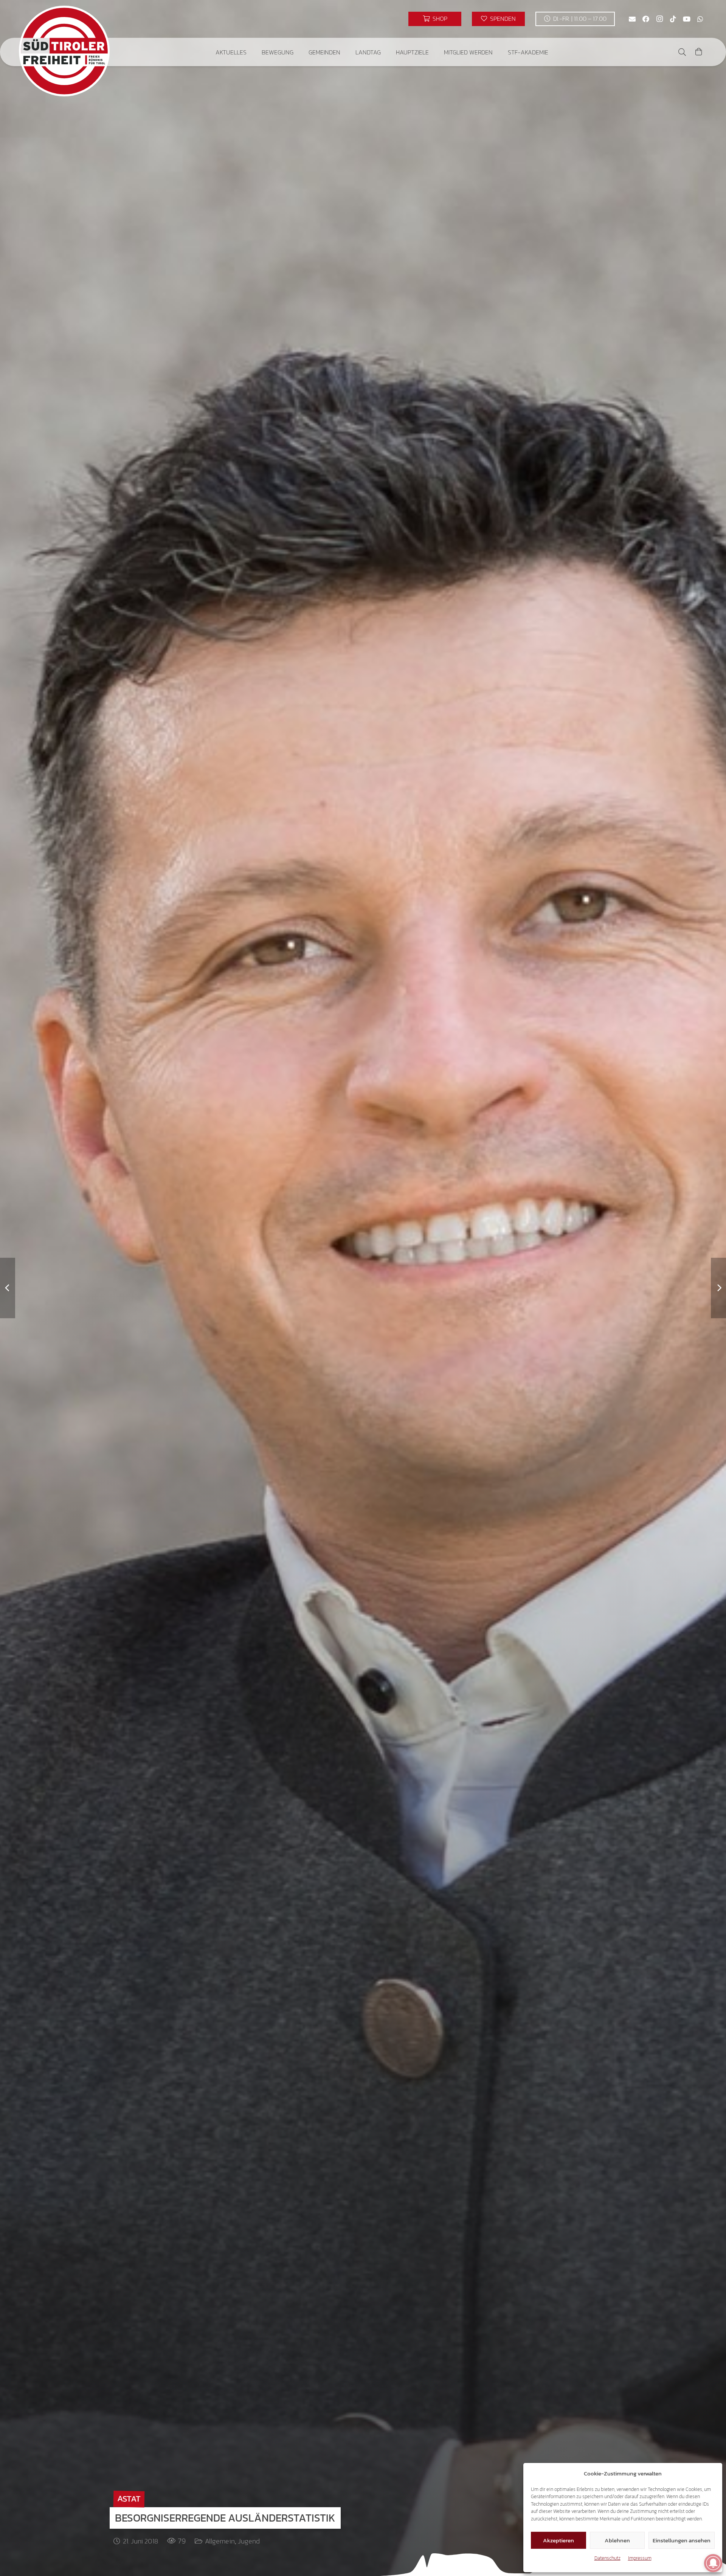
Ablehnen (617, 2540)
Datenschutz (607, 2558)
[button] (252, 52)
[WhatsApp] (700, 19)
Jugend (249, 2541)
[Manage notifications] (713, 2563)
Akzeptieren (558, 2540)
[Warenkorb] (699, 52)
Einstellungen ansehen (682, 2540)
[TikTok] (673, 19)
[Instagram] (659, 19)
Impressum (640, 2558)
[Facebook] (646, 19)
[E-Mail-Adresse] (632, 19)
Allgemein (220, 2541)
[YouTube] (687, 19)
